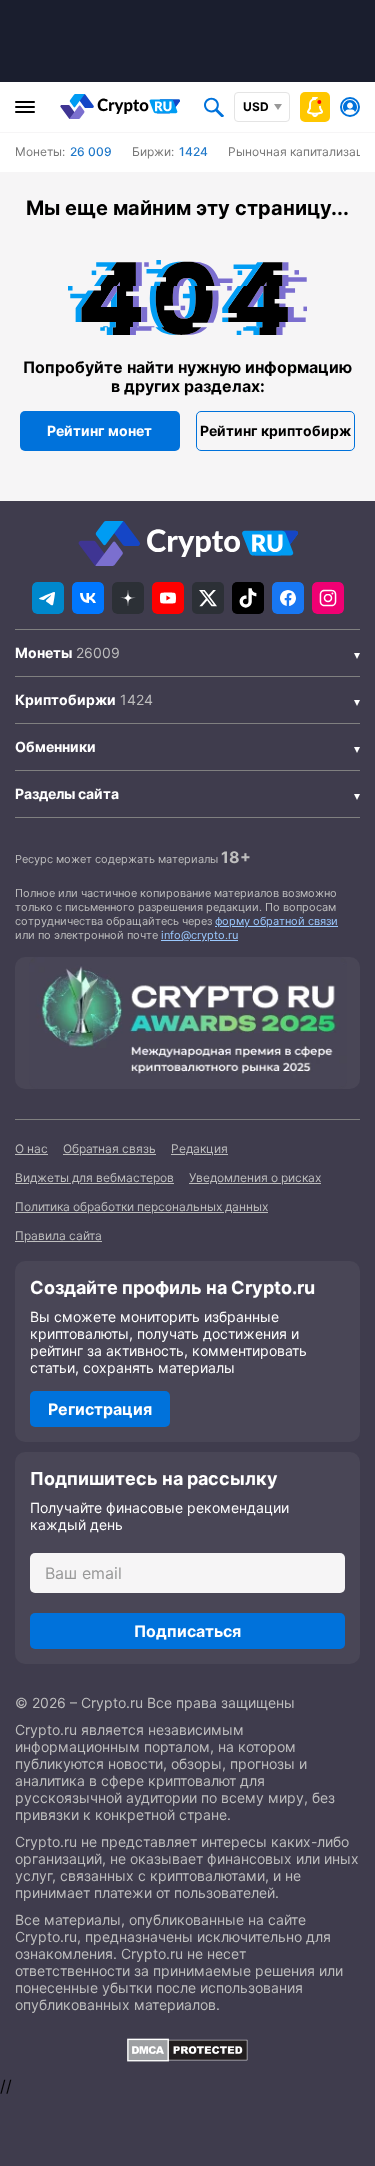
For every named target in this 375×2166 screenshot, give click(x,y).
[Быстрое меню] (315, 107)
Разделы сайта (67, 793)
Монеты (43, 652)
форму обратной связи (276, 921)
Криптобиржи (65, 699)
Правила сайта (58, 1235)
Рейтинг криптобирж (275, 430)
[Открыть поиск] (214, 107)
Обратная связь (109, 1148)
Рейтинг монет (99, 430)
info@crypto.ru (199, 935)
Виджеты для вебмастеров (94, 1177)
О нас (31, 1148)
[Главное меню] (25, 107)
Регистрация (100, 1409)
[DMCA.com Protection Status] (187, 2050)
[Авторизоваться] (350, 107)
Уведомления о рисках (255, 1177)
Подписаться (187, 1631)
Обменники (55, 746)
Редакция (199, 1148)
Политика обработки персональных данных (141, 1206)
